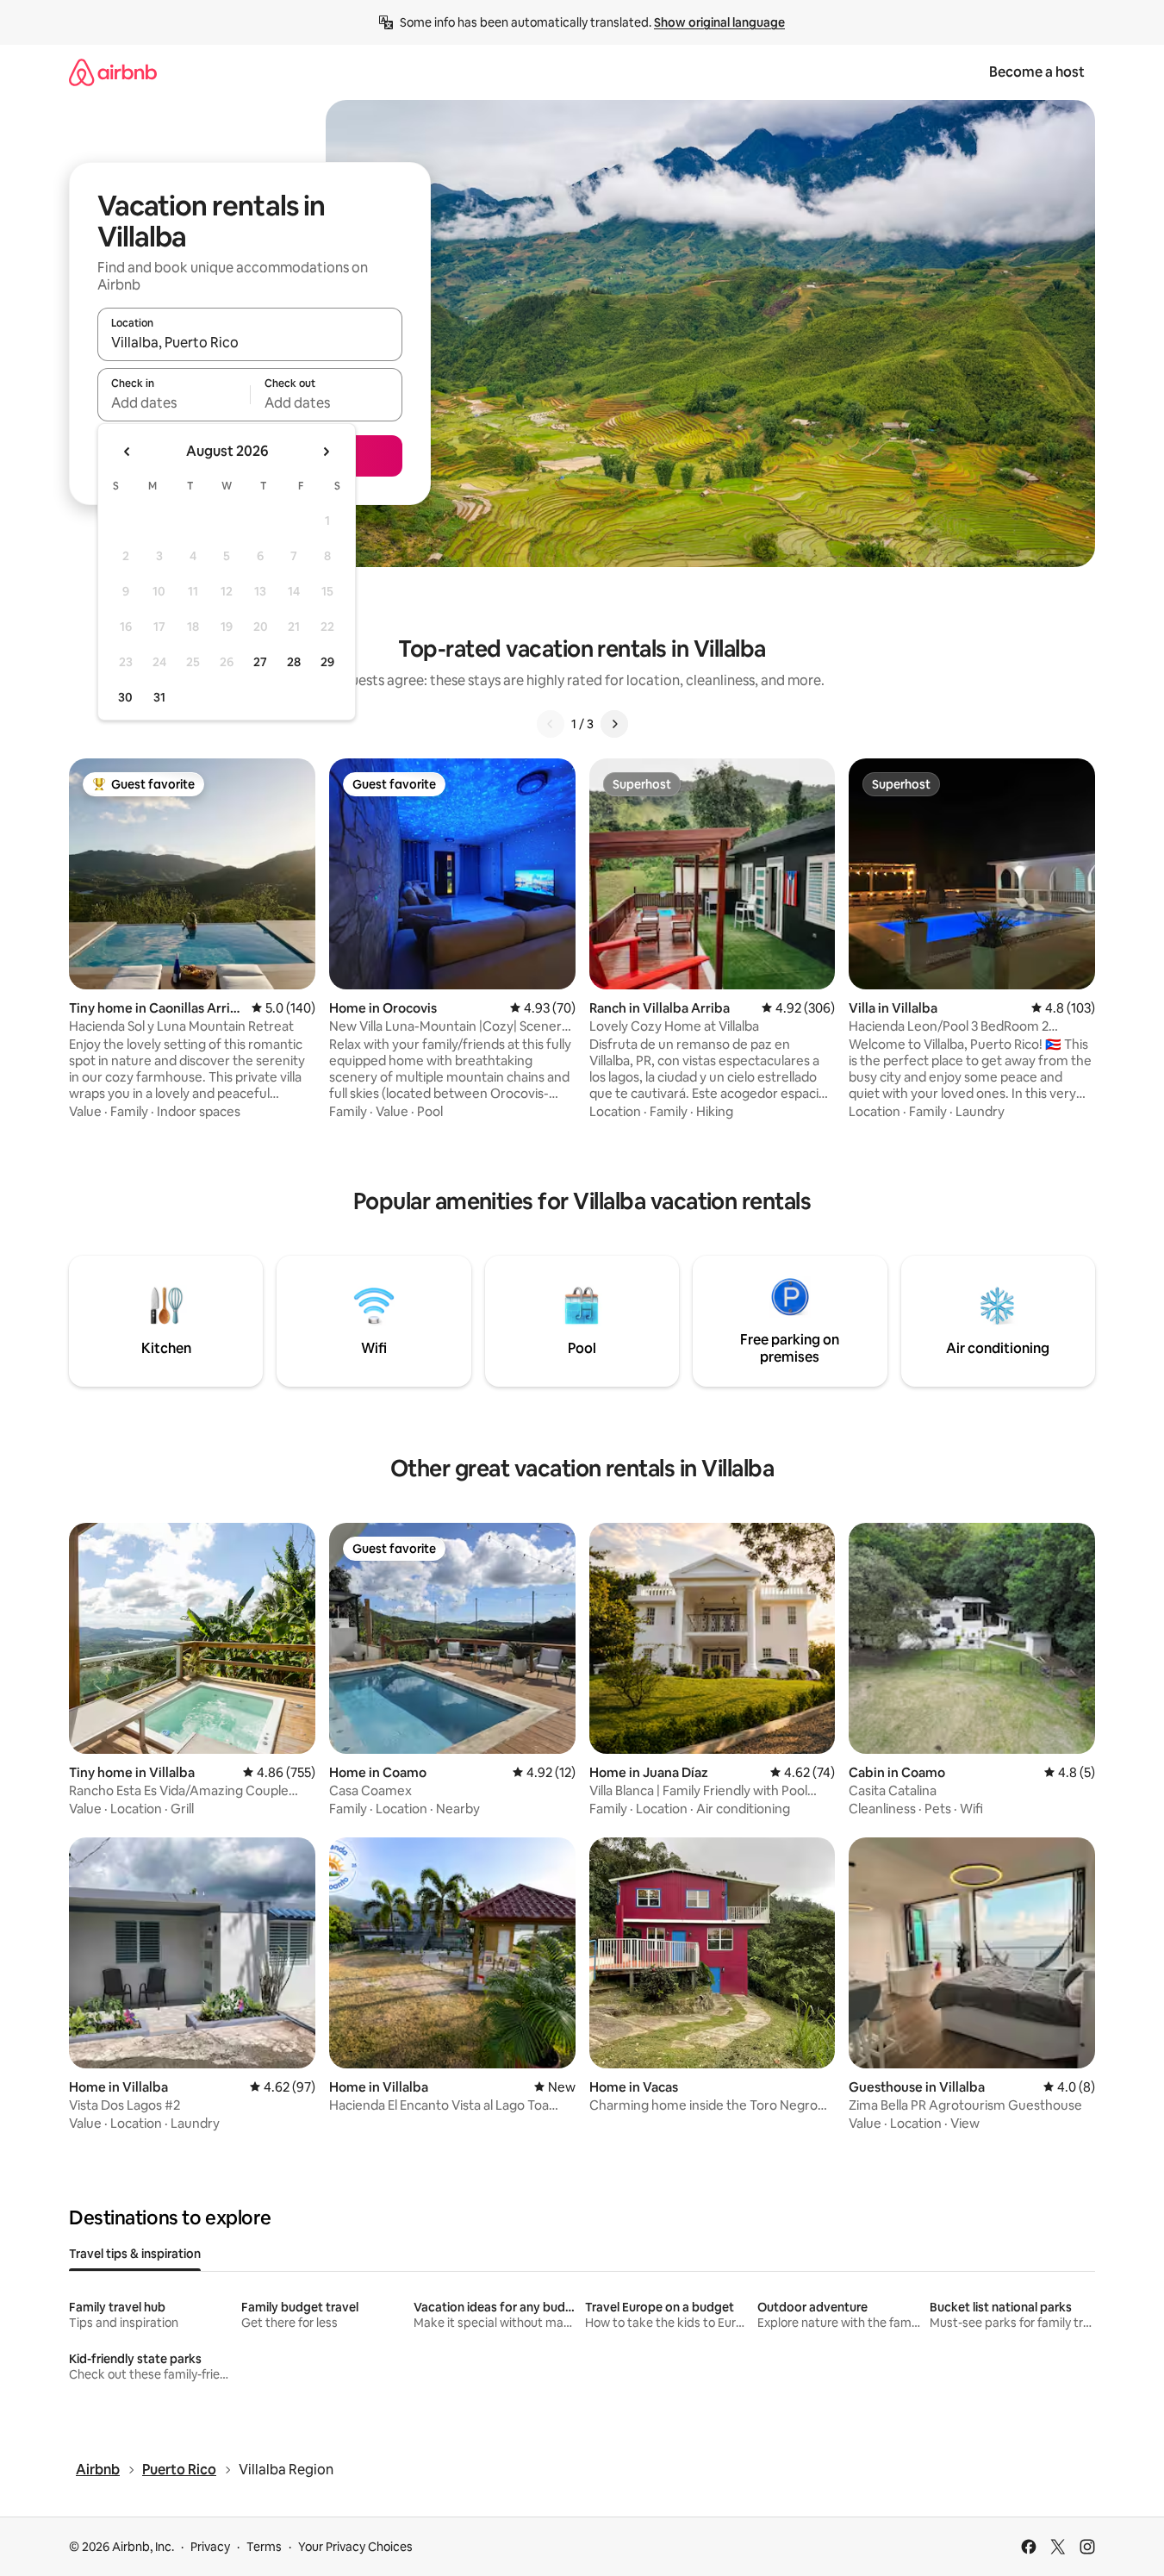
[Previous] (551, 724)
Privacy (210, 2547)
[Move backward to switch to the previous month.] (128, 452)
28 (294, 662)
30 (125, 697)
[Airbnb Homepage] (113, 72)
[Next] (614, 724)
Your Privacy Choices (355, 2547)
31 (159, 697)
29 (327, 662)
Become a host (1037, 72)
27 (260, 662)
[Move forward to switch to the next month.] (326, 452)
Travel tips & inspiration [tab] (135, 2254)
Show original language (719, 22)
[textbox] (174, 402)
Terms (264, 2547)
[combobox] (250, 342)
